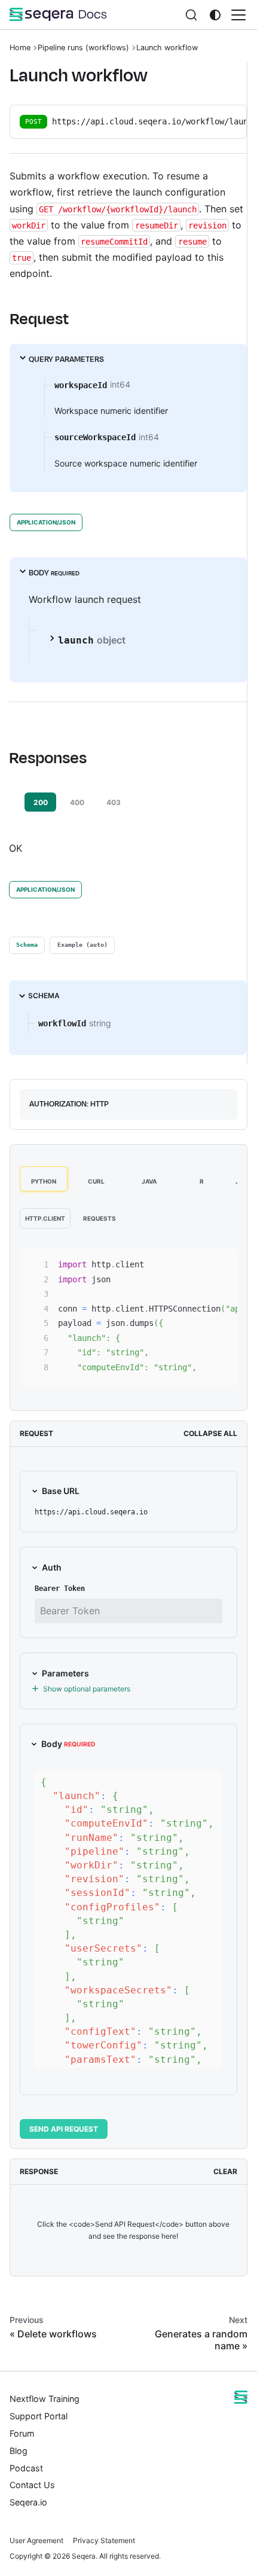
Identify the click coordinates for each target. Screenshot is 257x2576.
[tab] (27, 945)
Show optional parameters (87, 1689)
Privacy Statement (104, 2540)
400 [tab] (77, 802)
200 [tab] (41, 802)
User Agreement (36, 2540)
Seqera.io (28, 2502)
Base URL (61, 1491)
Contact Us (32, 2485)
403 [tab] (114, 802)
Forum (22, 2433)
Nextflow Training (45, 2399)
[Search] (191, 15)
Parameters (65, 1673)
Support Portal (39, 2416)
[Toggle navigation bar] (238, 15)
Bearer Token (60, 1589)
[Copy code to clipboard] (223, 1263)
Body (68, 1744)
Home (20, 48)
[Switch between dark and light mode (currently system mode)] (215, 15)
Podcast (26, 2468)
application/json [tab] (46, 522)
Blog (19, 2451)
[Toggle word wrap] (201, 1263)
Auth (52, 1567)
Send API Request (64, 2129)
